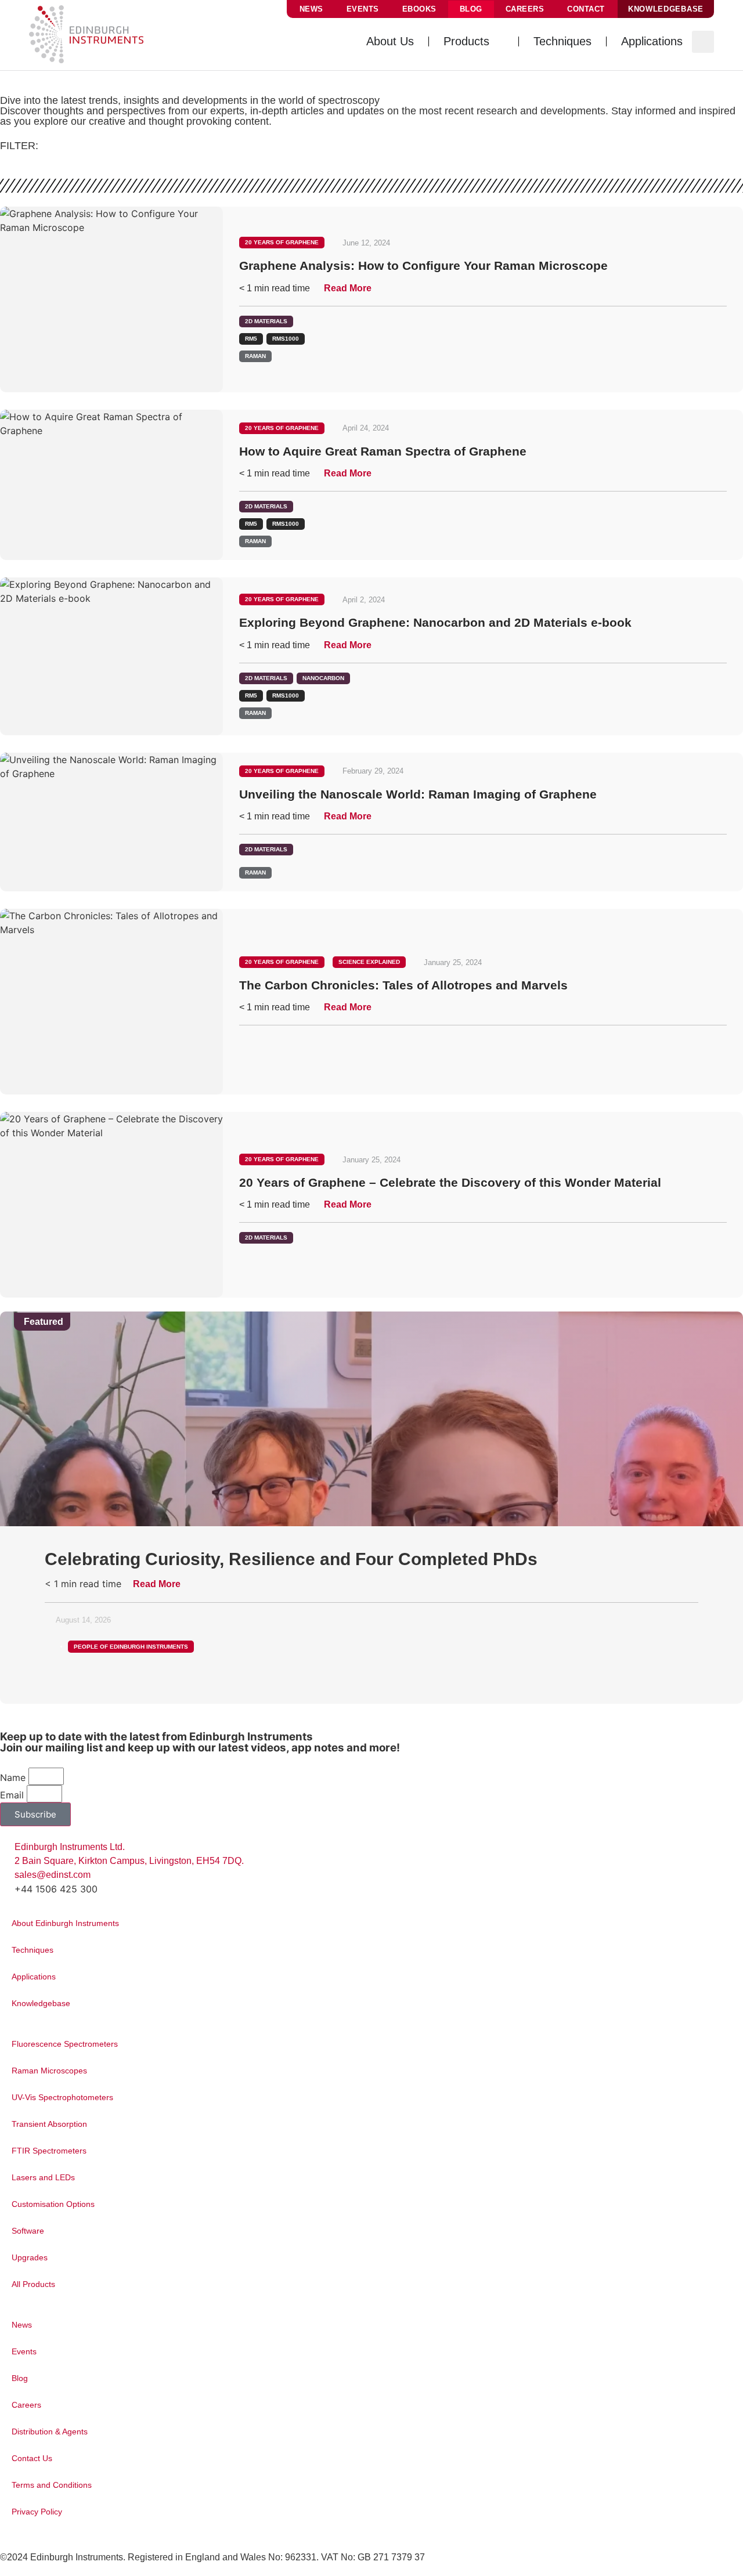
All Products (33, 2284)
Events (363, 9)
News (311, 9)
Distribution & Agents (50, 2432)
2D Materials (266, 321)
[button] (703, 42)
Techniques (33, 1950)
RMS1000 (286, 339)
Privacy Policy (37, 2512)
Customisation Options (53, 2204)
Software (28, 2231)
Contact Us (32, 2458)
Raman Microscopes (49, 2071)
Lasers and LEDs (43, 2177)
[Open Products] (498, 41)
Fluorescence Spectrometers (65, 2044)
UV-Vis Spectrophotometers (62, 2097)
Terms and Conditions (52, 2485)
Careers (525, 9)
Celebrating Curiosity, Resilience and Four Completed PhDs (291, 1559)
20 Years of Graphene (282, 242)
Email (12, 1795)
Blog (471, 9)
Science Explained (369, 962)
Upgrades (30, 2257)
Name (13, 1777)
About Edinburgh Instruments (65, 1923)
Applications (34, 1977)
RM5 (251, 339)
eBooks (419, 9)
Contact (586, 9)
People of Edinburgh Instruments (131, 1647)
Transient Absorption (49, 2124)
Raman (255, 356)
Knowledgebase (41, 2003)
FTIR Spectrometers (49, 2151)
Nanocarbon (323, 678)
